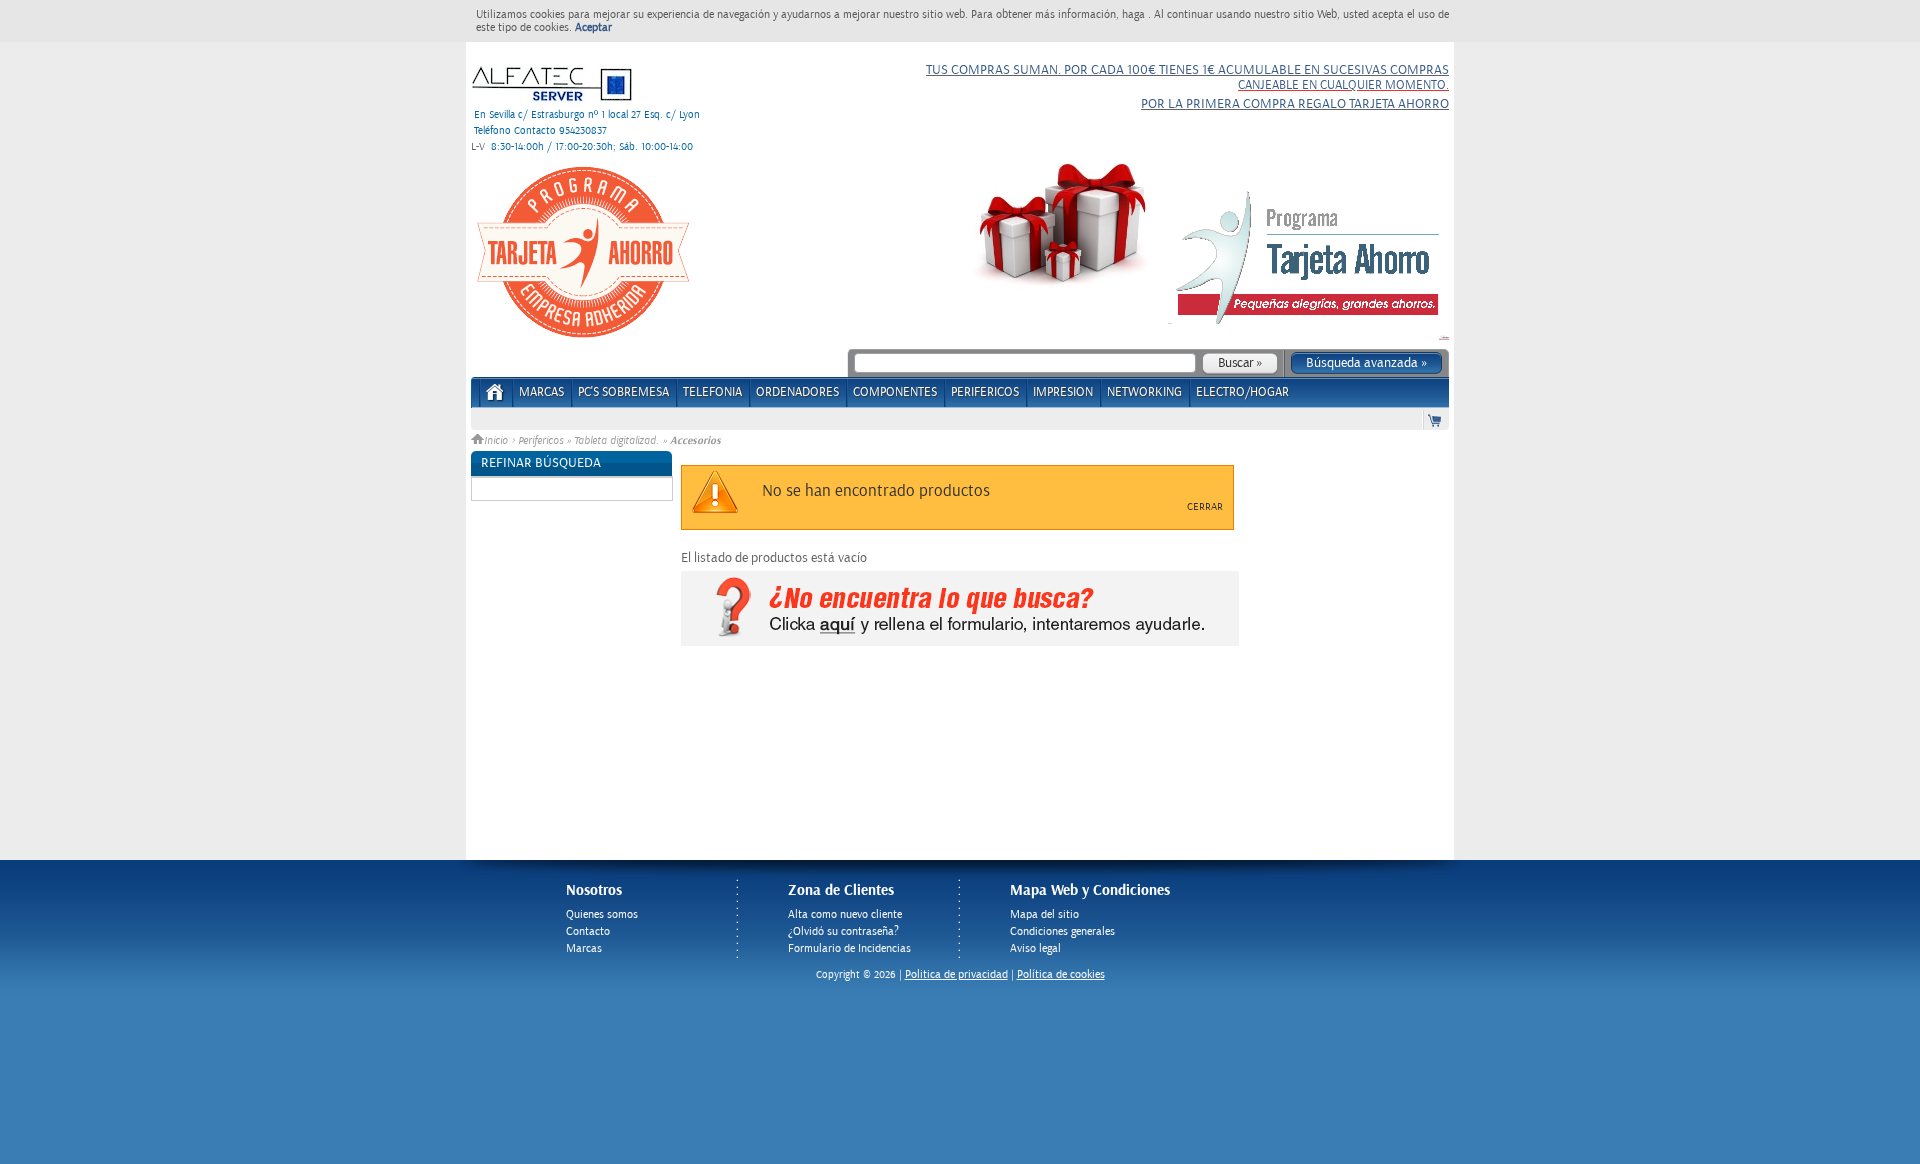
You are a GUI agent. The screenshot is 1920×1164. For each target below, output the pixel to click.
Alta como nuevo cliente (845, 914)
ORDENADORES (797, 392)
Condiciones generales (1062, 931)
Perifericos (540, 441)
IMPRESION (1063, 392)
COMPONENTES (895, 392)
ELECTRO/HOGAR (1242, 392)
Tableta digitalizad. (616, 441)
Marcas (541, 392)
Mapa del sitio (1044, 914)
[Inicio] (495, 398)
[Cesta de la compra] (1436, 419)
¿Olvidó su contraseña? (843, 931)
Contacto (588, 931)
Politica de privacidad (956, 974)
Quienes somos (602, 914)
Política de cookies (1061, 974)
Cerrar (1205, 507)
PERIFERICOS (985, 392)
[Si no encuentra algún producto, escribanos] (960, 642)
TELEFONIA (712, 392)
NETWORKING (1144, 392)
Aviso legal (1035, 948)
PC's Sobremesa (623, 392)
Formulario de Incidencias (849, 948)
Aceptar (593, 27)
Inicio (497, 441)
